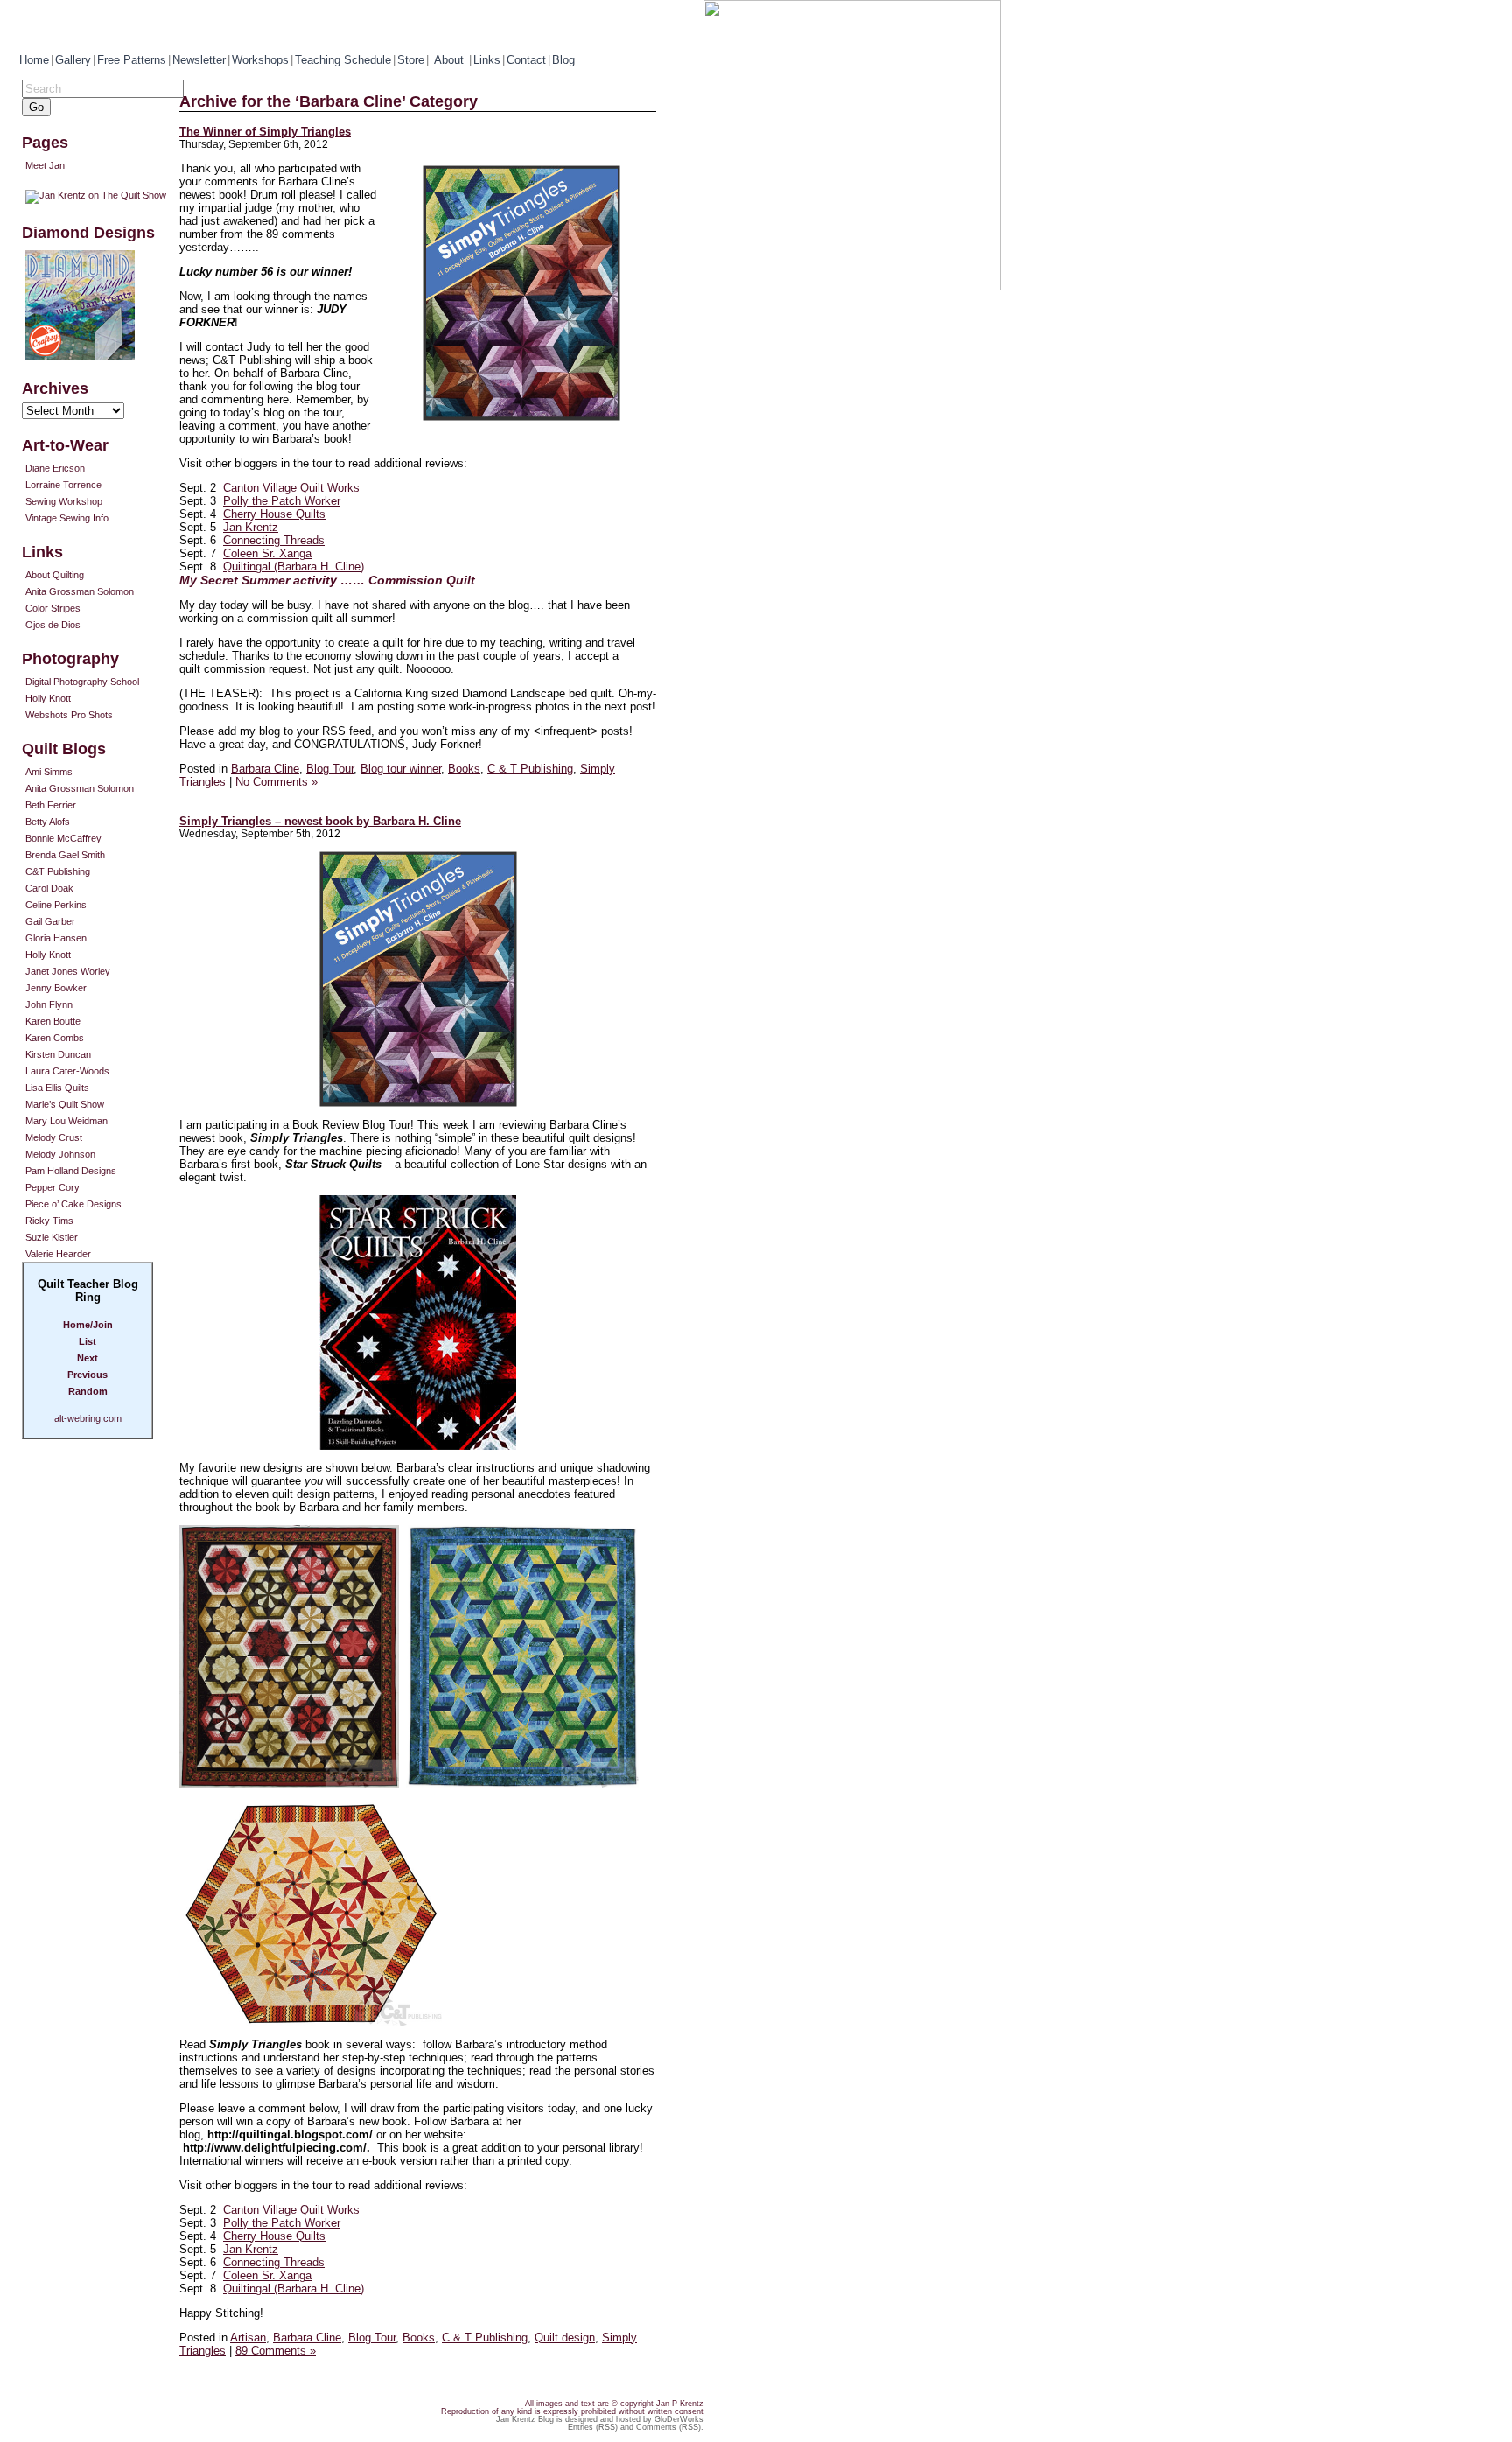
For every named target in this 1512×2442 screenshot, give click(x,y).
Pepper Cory (52, 1187)
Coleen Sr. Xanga (267, 553)
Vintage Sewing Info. (68, 518)
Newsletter (199, 60)
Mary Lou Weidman (66, 1121)
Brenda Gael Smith (65, 855)
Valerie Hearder (58, 1254)
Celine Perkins (56, 905)
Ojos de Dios (53, 625)
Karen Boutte (53, 1021)
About (451, 60)
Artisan (248, 2337)
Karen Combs (55, 1038)
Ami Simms (49, 772)
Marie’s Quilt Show (65, 1104)
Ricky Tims (49, 1221)
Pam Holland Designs (71, 1171)
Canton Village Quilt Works (291, 488)
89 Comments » (276, 2351)
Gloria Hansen (56, 938)
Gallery (73, 60)
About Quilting (55, 575)
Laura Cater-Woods (67, 1071)
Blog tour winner (401, 769)
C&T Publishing (58, 871)
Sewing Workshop (64, 501)
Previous (87, 1375)
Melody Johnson (60, 1154)
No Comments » (276, 782)
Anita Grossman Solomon (80, 591)
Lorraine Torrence (63, 485)
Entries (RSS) (593, 2427)
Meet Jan (45, 165)
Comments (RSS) (668, 2427)
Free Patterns (132, 60)
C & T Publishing (530, 769)
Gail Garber (50, 921)
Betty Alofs (48, 822)
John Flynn (49, 1004)
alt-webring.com (88, 1418)
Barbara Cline (265, 769)
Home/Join (88, 1325)
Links (487, 60)
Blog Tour (330, 769)
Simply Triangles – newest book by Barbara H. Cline (320, 821)
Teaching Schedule (343, 60)
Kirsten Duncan (58, 1054)
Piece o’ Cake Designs (73, 1204)
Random (88, 1391)
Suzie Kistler (52, 1237)
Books (464, 769)
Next (87, 1358)
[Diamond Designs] (101, 304)
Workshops (260, 60)
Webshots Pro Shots (69, 715)
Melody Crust (54, 1137)
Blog (563, 60)
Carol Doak (49, 888)
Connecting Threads (274, 540)
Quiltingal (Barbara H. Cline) (294, 567)
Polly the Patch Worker (282, 501)
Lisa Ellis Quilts (57, 1088)
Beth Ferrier (51, 805)
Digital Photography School (82, 682)
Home (34, 60)
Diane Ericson (55, 468)
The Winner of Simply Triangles (265, 132)
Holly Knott (48, 698)
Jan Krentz (251, 527)
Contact (526, 60)
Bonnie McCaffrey (63, 838)
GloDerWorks (679, 2419)
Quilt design (565, 2337)
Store (411, 60)
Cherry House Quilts (274, 514)
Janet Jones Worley (68, 971)
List (87, 1341)
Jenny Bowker (56, 988)
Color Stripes (53, 608)
